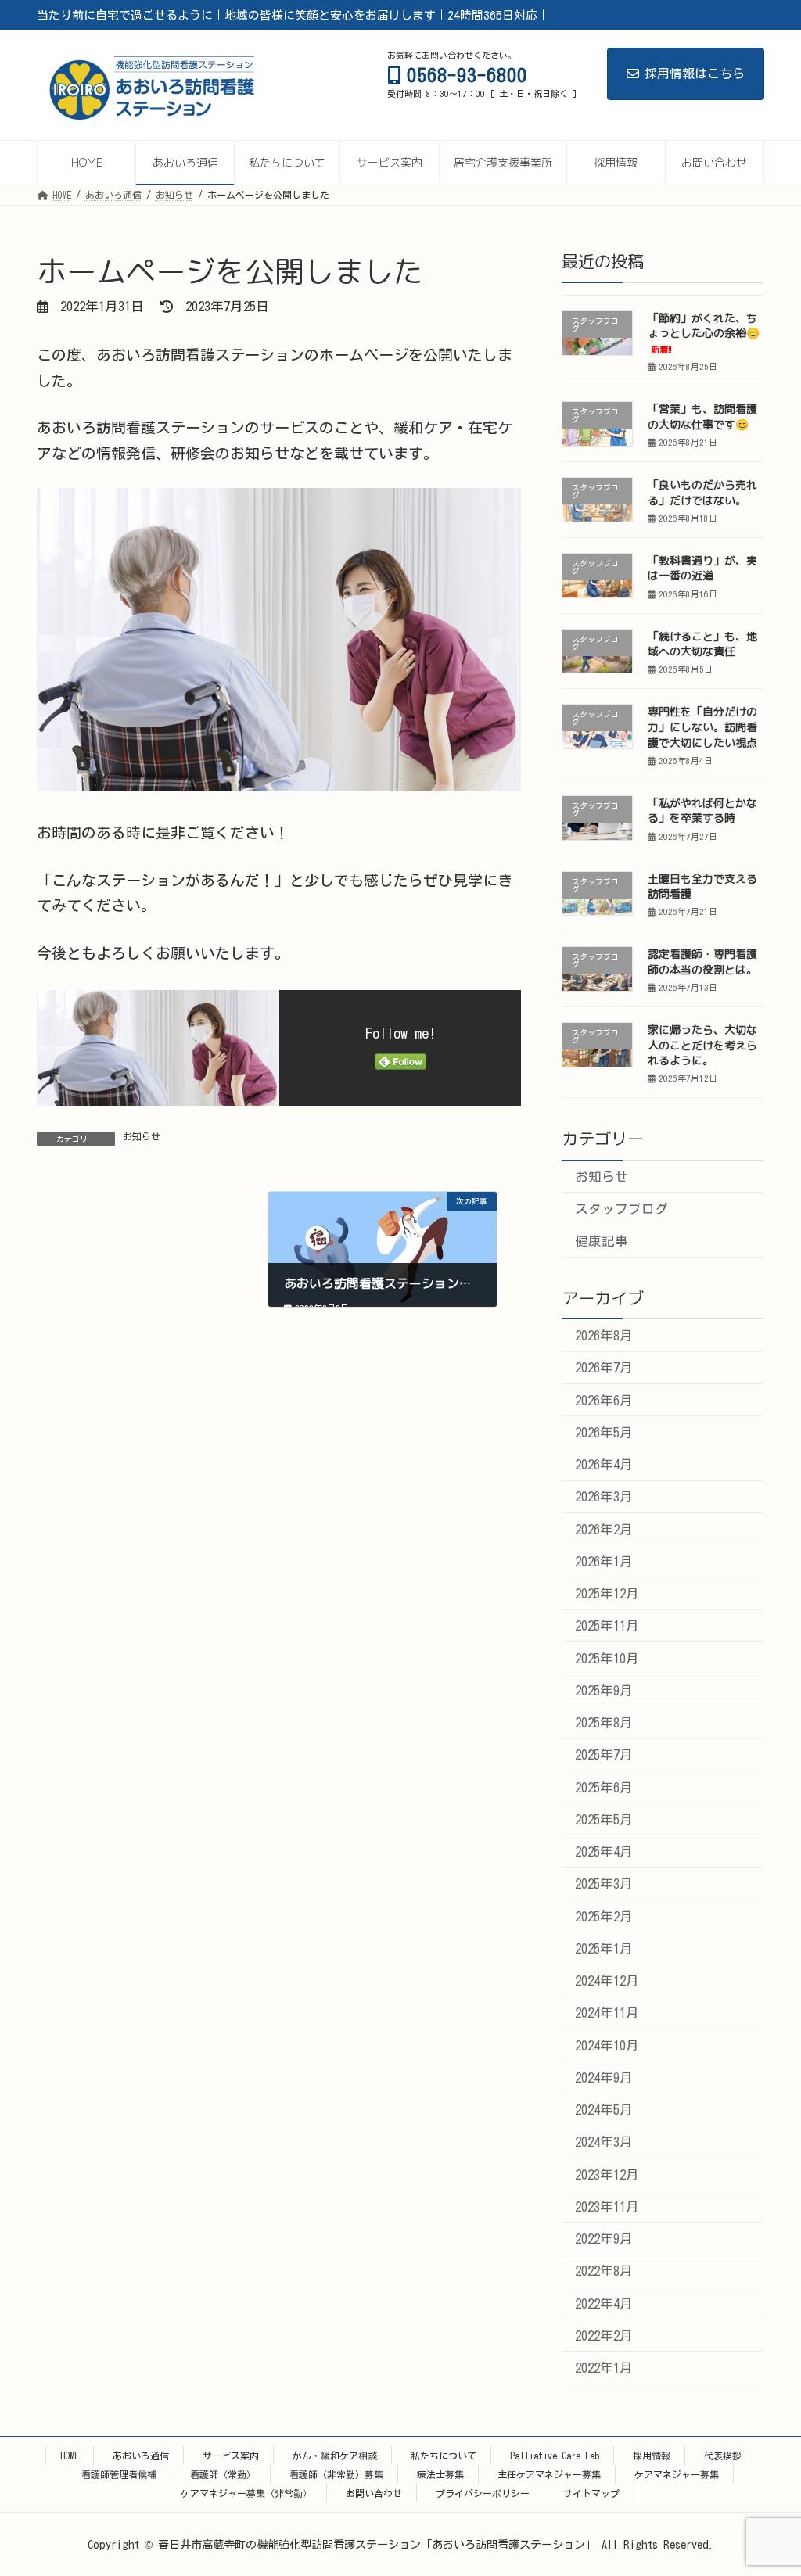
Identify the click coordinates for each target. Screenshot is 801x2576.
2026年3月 (603, 1496)
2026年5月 (603, 1432)
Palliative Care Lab (555, 2456)
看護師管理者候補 (119, 2474)
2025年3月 (603, 1884)
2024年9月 (603, 2077)
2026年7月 (603, 1367)
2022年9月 (603, 2239)
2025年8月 (603, 1722)
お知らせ (142, 1136)
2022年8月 (603, 2271)
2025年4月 (603, 1851)
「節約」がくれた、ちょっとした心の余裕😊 (704, 333)
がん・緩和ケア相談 (335, 2456)
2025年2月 (603, 1916)
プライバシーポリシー (483, 2493)
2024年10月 (606, 2045)
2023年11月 (606, 2206)
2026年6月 (603, 1400)
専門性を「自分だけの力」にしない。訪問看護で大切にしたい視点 (702, 727)
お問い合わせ (374, 2493)
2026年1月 (603, 1561)
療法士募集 (440, 2474)
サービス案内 (231, 2456)
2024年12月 (606, 1980)
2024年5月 (603, 2110)
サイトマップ (591, 2493)
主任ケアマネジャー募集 (549, 2474)
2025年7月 (603, 1754)
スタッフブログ (621, 1209)
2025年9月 (603, 1690)
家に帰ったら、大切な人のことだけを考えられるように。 (702, 1045)
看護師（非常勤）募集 (336, 2474)
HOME (70, 2456)
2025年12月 (606, 1593)
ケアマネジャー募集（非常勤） (246, 2493)
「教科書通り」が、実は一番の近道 (702, 568)
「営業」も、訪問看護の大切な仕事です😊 (702, 416)
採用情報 (652, 2456)
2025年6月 (603, 1787)
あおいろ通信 (141, 2456)
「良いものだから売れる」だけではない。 (702, 492)
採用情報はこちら (695, 74)
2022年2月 (603, 2336)
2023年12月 (606, 2174)
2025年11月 (606, 1625)
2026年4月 (603, 1464)
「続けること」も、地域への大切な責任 (702, 644)
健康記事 (601, 1241)
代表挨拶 (723, 2456)
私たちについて (444, 2456)
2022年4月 (603, 2303)
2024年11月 (606, 2013)
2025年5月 (603, 1819)
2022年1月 (603, 2368)
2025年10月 (606, 1658)
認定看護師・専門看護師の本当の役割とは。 (702, 962)
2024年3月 (603, 2142)
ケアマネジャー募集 (677, 2474)
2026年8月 (603, 1335)
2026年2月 (603, 1529)
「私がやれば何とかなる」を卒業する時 (702, 811)
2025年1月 (603, 1948)
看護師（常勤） (223, 2474)
